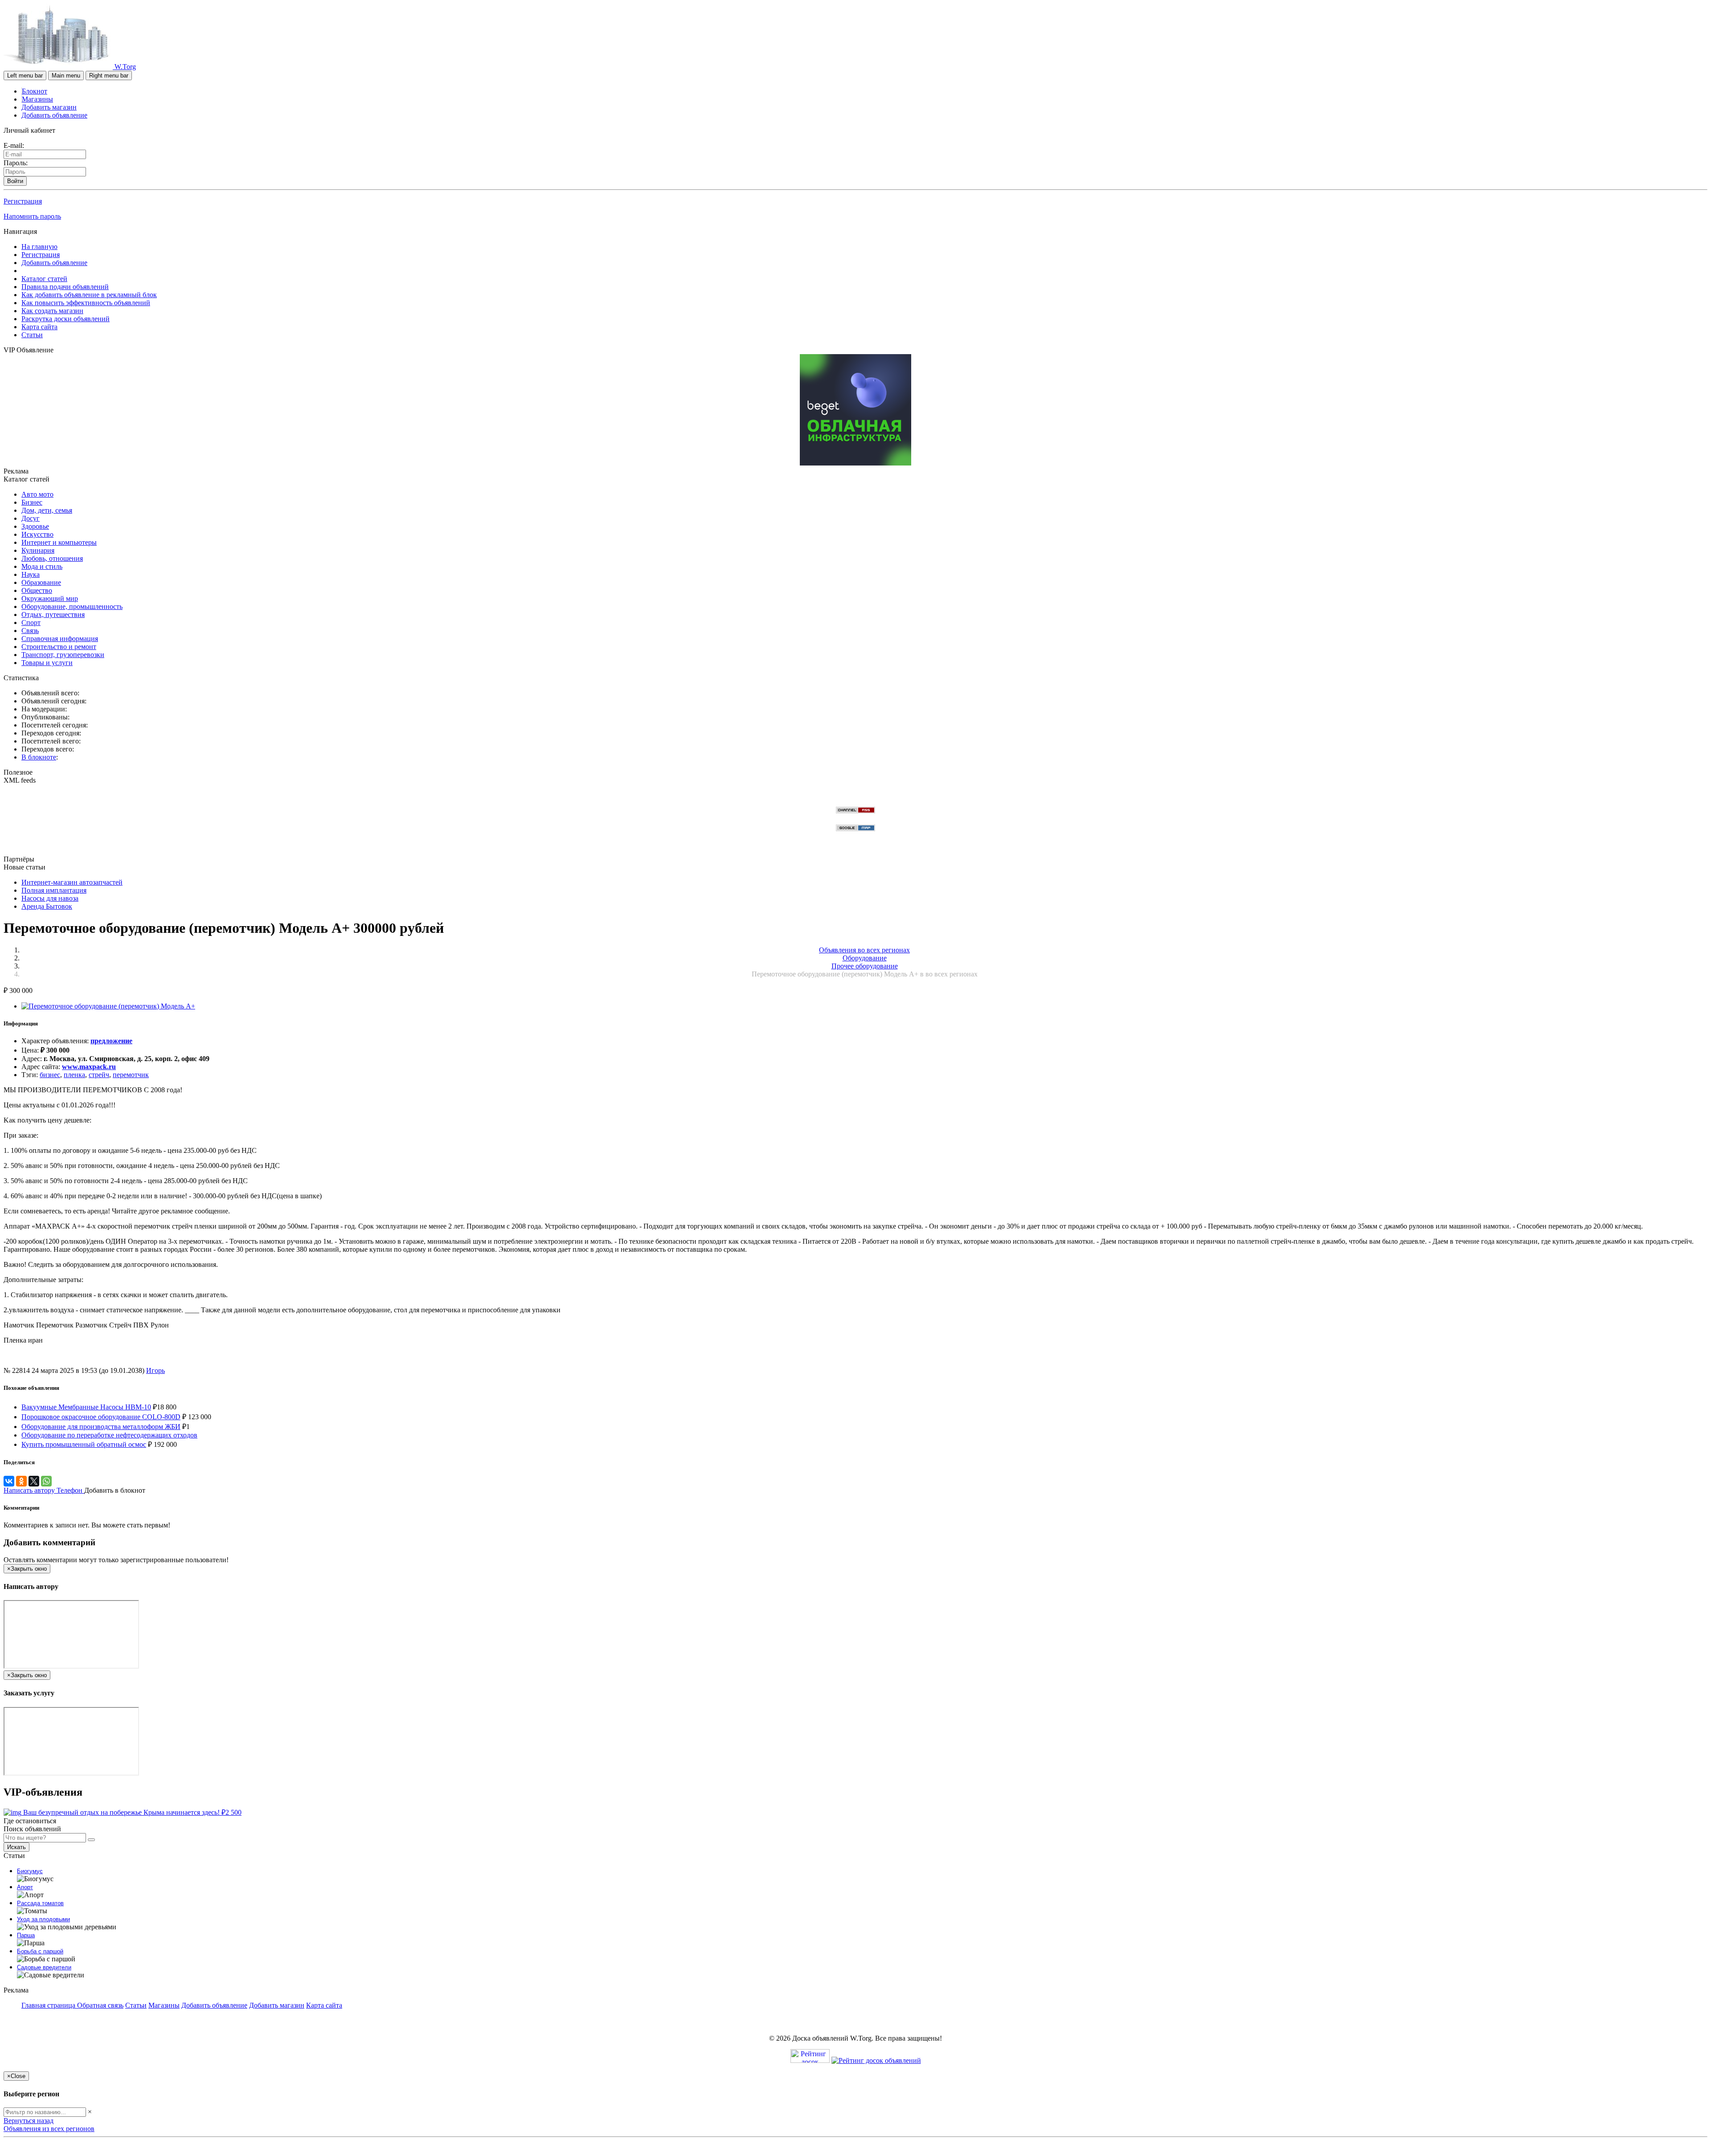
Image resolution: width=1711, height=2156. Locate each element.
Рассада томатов (40, 1903)
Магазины (37, 99)
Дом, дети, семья (47, 510)
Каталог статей (44, 279)
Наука (31, 574)
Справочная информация (60, 639)
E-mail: (14, 145)
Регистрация (23, 201)
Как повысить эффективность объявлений (86, 303)
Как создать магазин (52, 311)
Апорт (25, 1887)
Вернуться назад (29, 2121)
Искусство (37, 534)
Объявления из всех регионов (49, 2129)
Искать (16, 1847)
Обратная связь (100, 2005)
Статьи (32, 335)
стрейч (99, 1075)
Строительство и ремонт (59, 647)
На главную (39, 247)
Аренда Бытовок (47, 906)
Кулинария (38, 550)
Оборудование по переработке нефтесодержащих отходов (109, 1435)
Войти (15, 181)
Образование (41, 582)
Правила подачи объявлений (65, 287)
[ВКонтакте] (9, 1481)
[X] (34, 1481)
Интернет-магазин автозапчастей (72, 882)
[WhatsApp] (46, 1481)
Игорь (156, 1370)
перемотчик (131, 1075)
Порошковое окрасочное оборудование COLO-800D (101, 1417)
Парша (26, 1935)
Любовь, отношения (52, 558)
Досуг (31, 518)
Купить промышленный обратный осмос (84, 1444)
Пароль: (16, 163)
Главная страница (49, 2005)
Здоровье (35, 526)
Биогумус (30, 1871)
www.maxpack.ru (89, 1067)
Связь (30, 631)
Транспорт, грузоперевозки (63, 655)
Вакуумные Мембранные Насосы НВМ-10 (86, 1407)
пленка (74, 1075)
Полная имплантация (54, 890)
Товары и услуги (47, 663)
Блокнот (35, 91)
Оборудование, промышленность (72, 606)
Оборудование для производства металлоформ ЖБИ (101, 1427)
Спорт (31, 623)
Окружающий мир (50, 598)
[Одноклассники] (21, 1481)
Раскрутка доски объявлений (65, 319)
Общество (37, 590)
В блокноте (39, 757)
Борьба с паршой (40, 1951)
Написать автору (30, 1490)
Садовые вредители (44, 1967)
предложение (111, 1041)
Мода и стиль (42, 566)
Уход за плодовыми (43, 1919)
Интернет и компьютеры (59, 542)
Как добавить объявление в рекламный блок (89, 295)
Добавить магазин (49, 107)
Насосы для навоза (50, 898)
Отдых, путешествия (53, 615)
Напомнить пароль (32, 216)
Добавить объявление (54, 115)
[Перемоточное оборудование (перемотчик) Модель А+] (108, 1006)
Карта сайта (39, 327)
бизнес (50, 1075)
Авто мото (37, 494)
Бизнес (32, 502)
